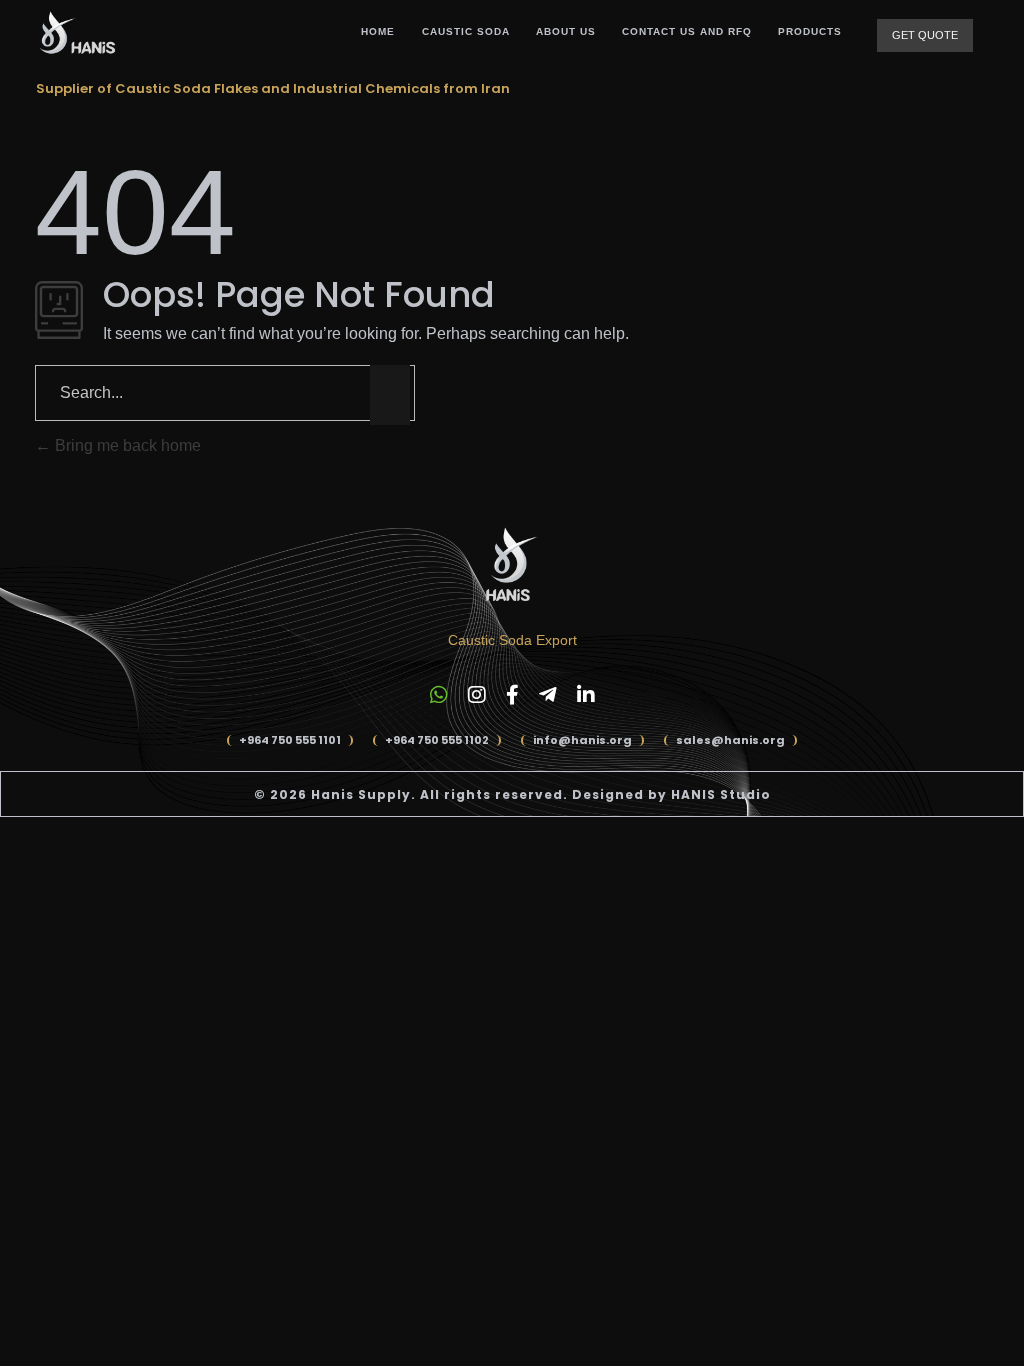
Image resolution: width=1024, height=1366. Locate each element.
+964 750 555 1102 (437, 740)
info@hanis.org (582, 740)
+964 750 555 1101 (290, 740)
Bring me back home (126, 445)
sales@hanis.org (730, 740)
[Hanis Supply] (76, 32)
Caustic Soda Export (512, 640)
